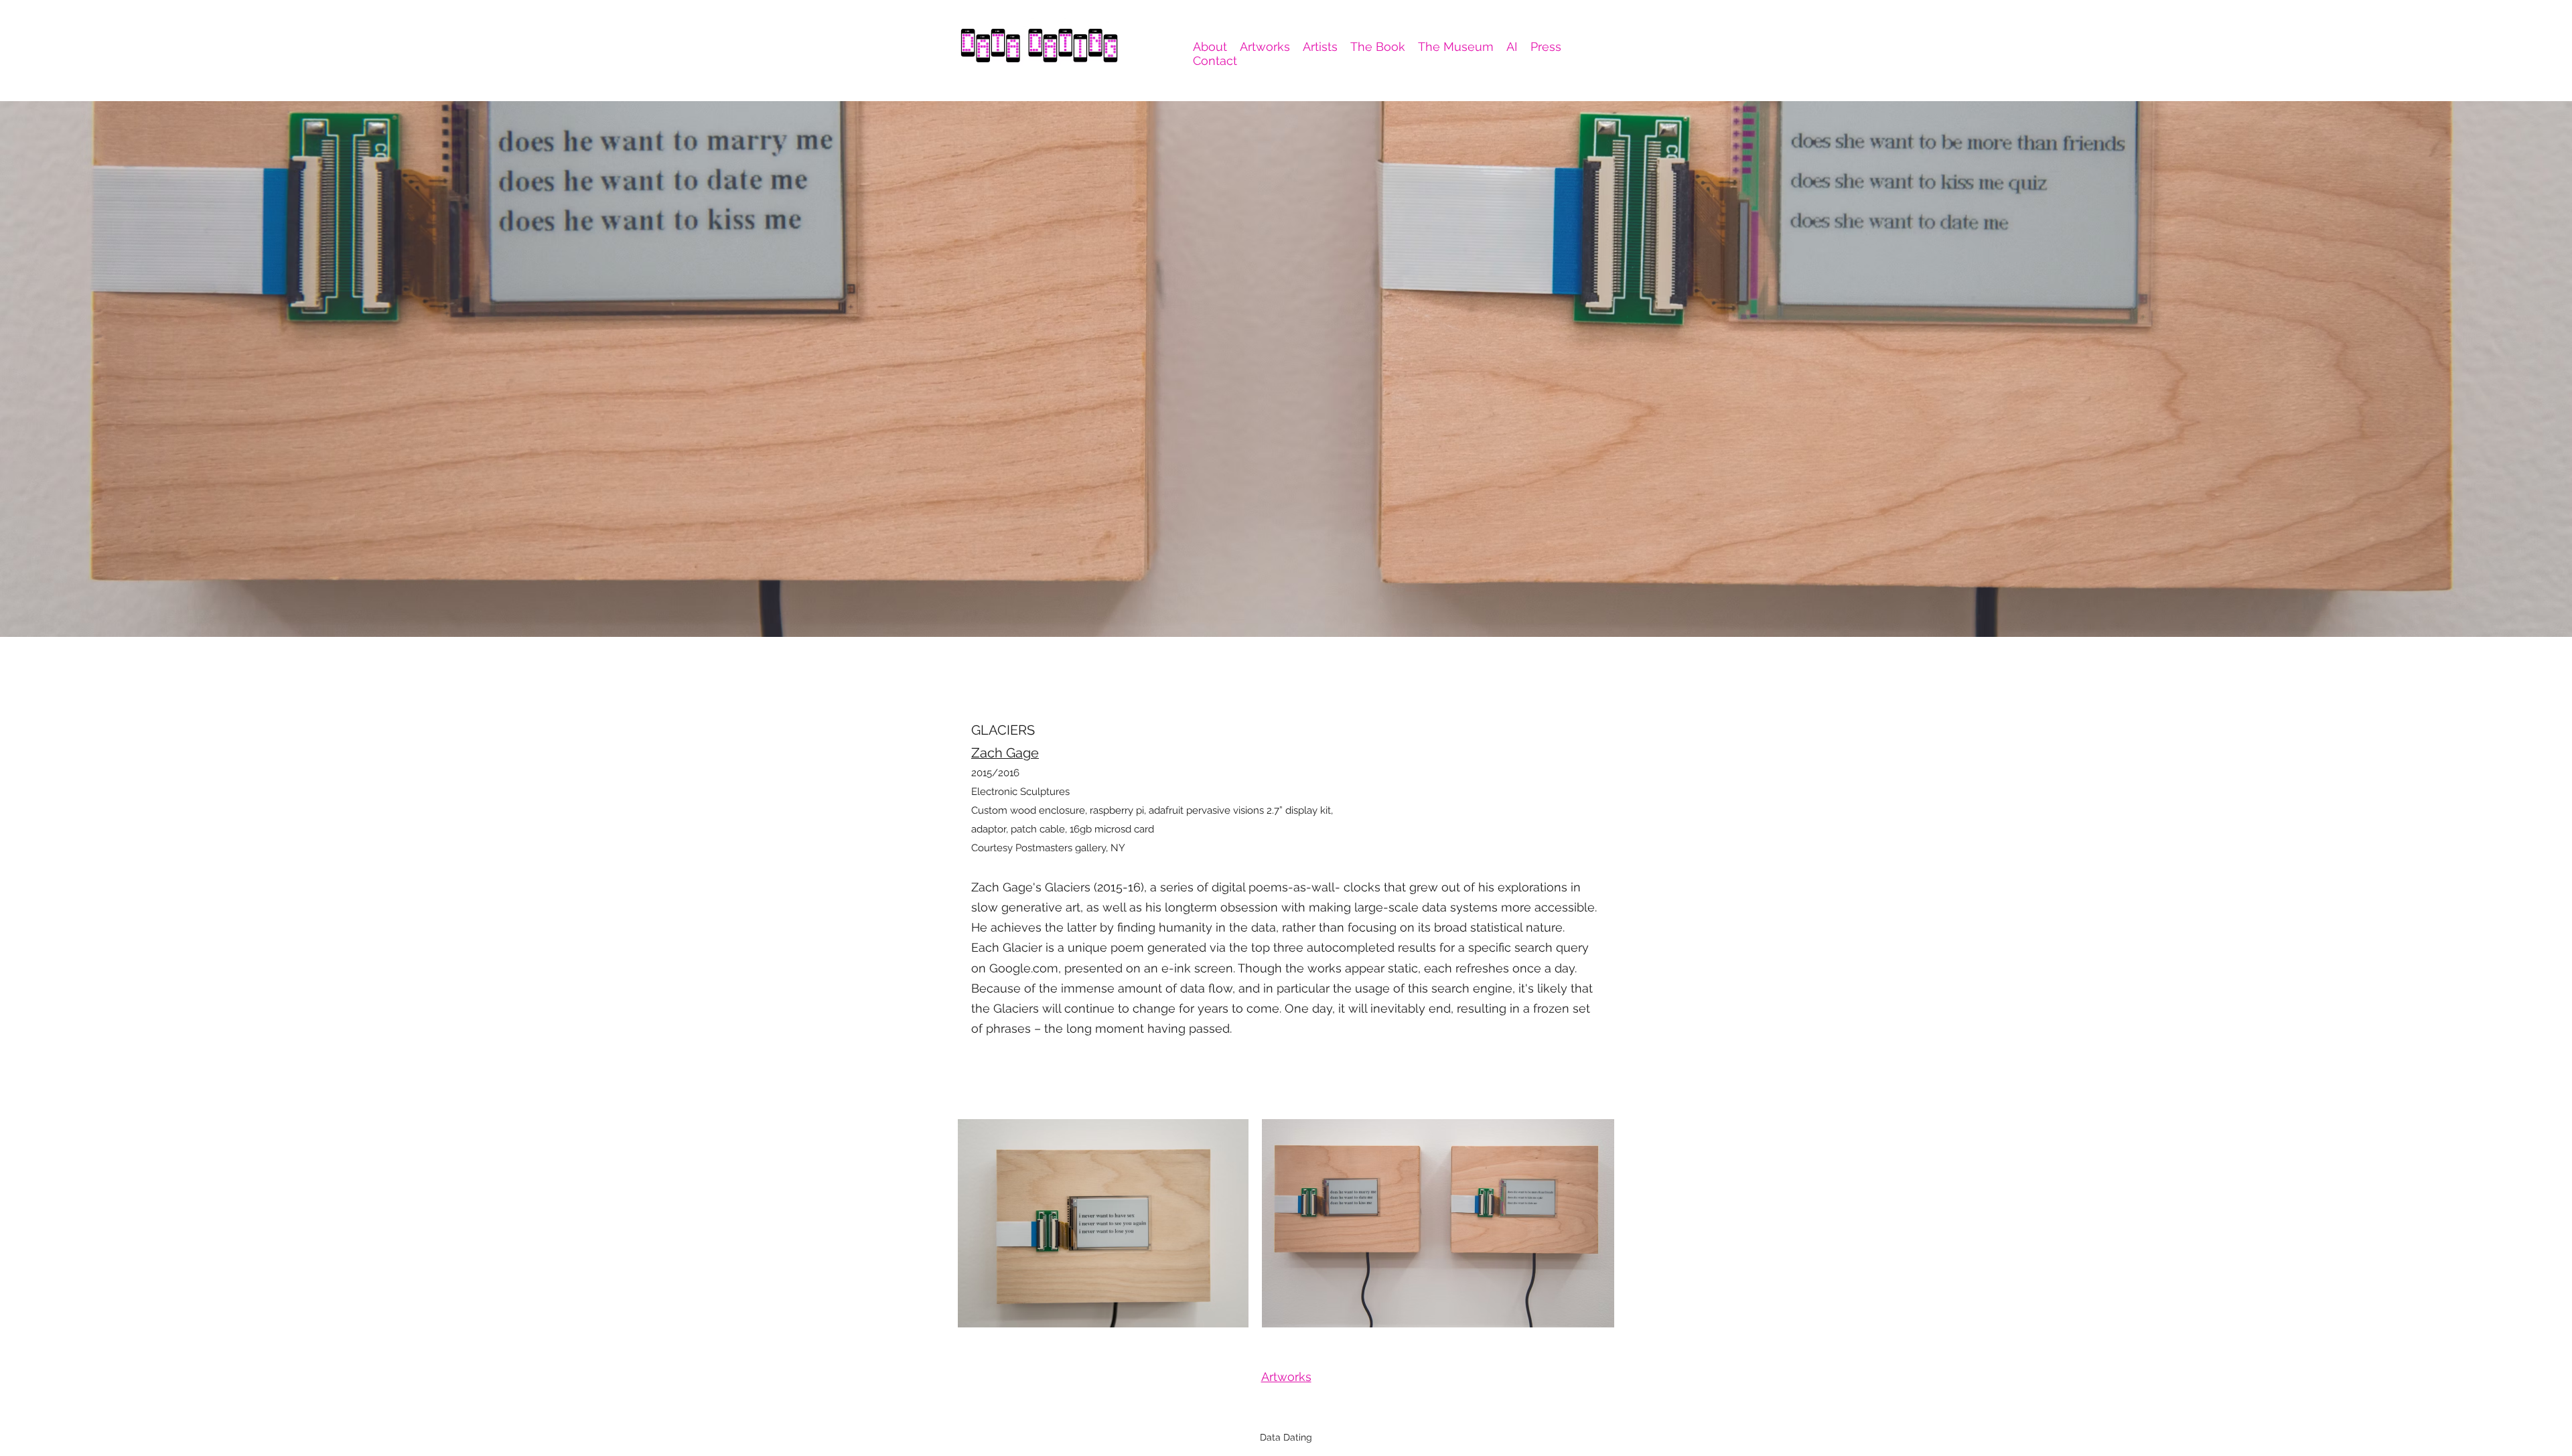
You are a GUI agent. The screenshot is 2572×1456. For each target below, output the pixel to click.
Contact (1215, 61)
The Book (1378, 47)
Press (1546, 47)
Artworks (1265, 47)
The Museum (1456, 47)
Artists (1320, 47)
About (1210, 47)
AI (1512, 47)
